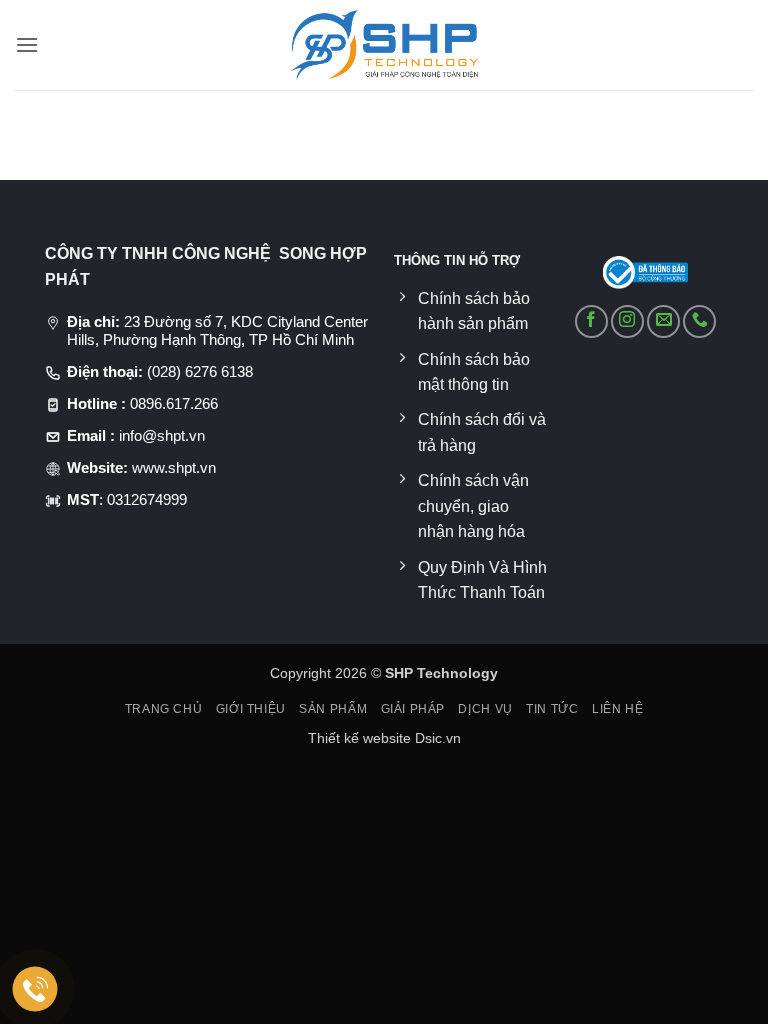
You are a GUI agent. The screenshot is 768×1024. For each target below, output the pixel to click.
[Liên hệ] (35, 989)
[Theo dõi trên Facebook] (591, 321)
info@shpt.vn (162, 435)
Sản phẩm (333, 709)
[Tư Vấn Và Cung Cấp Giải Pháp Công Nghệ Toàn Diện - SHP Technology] (384, 45)
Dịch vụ (485, 709)
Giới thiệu (251, 709)
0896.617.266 (174, 403)
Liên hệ (617, 709)
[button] (27, 44)
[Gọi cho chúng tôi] (699, 321)
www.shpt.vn (174, 467)
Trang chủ (164, 709)
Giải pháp (413, 709)
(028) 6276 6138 (200, 371)
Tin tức (552, 709)
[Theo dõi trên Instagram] (627, 321)
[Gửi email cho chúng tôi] (663, 321)
